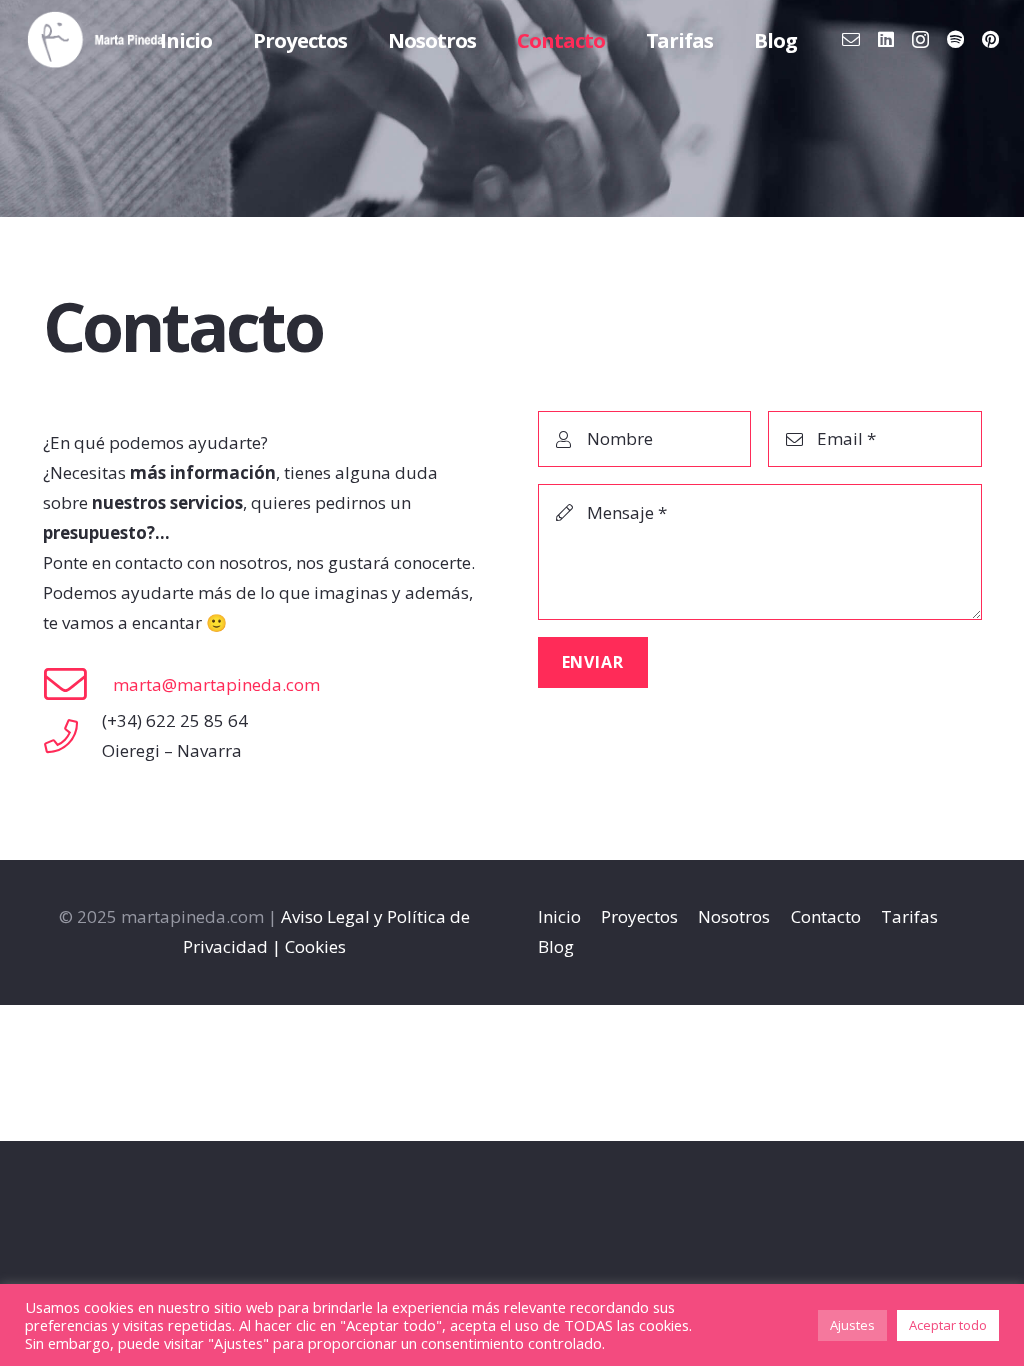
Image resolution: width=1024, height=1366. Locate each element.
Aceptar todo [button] (948, 1325)
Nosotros (734, 916)
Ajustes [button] (852, 1325)
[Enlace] (96, 40)
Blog (556, 946)
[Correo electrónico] (851, 39)
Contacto (826, 916)
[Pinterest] (990, 39)
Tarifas (909, 916)
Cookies (315, 946)
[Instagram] (920, 40)
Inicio (559, 916)
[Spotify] (955, 39)
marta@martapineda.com (216, 684)
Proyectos (639, 916)
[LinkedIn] (886, 39)
